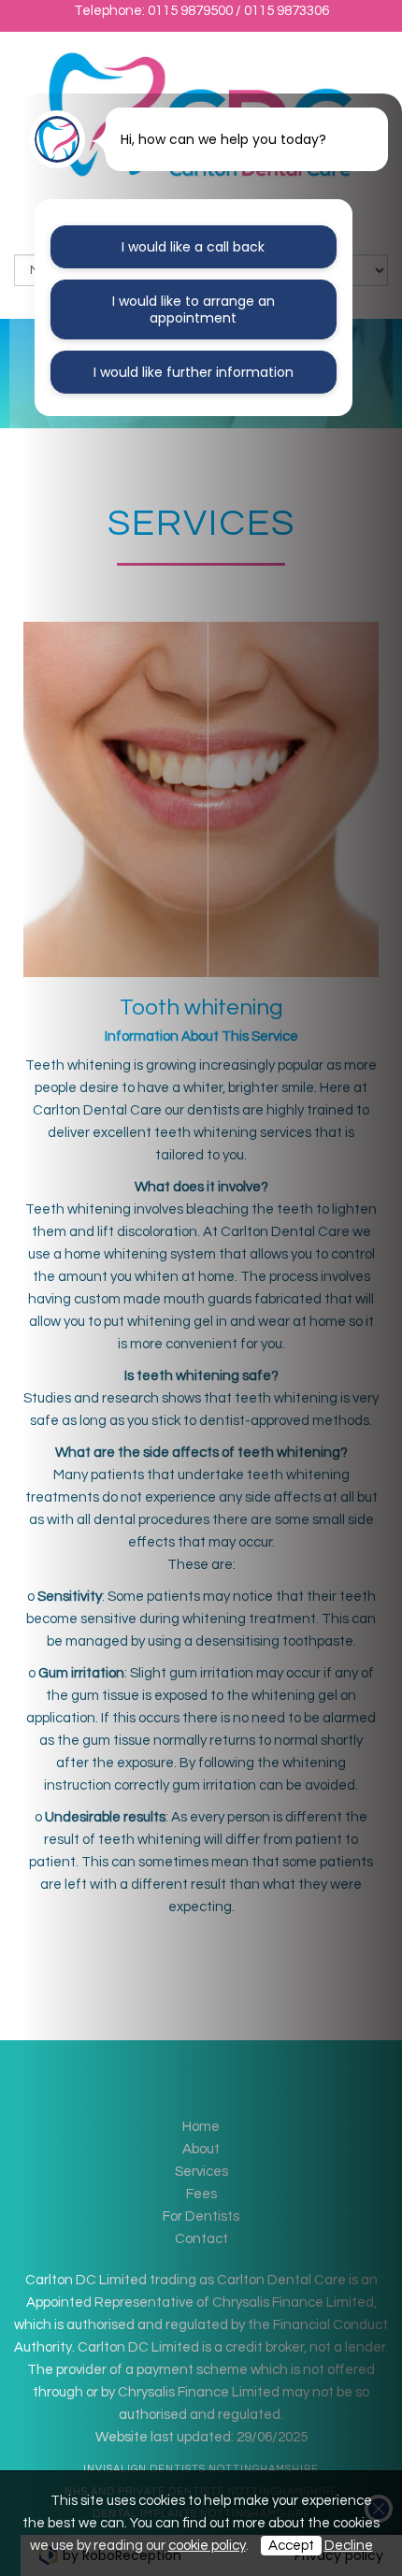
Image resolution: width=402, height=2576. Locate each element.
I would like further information (194, 372)
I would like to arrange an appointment (194, 309)
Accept (291, 2546)
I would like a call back (193, 247)
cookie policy (207, 2546)
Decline (349, 2546)
